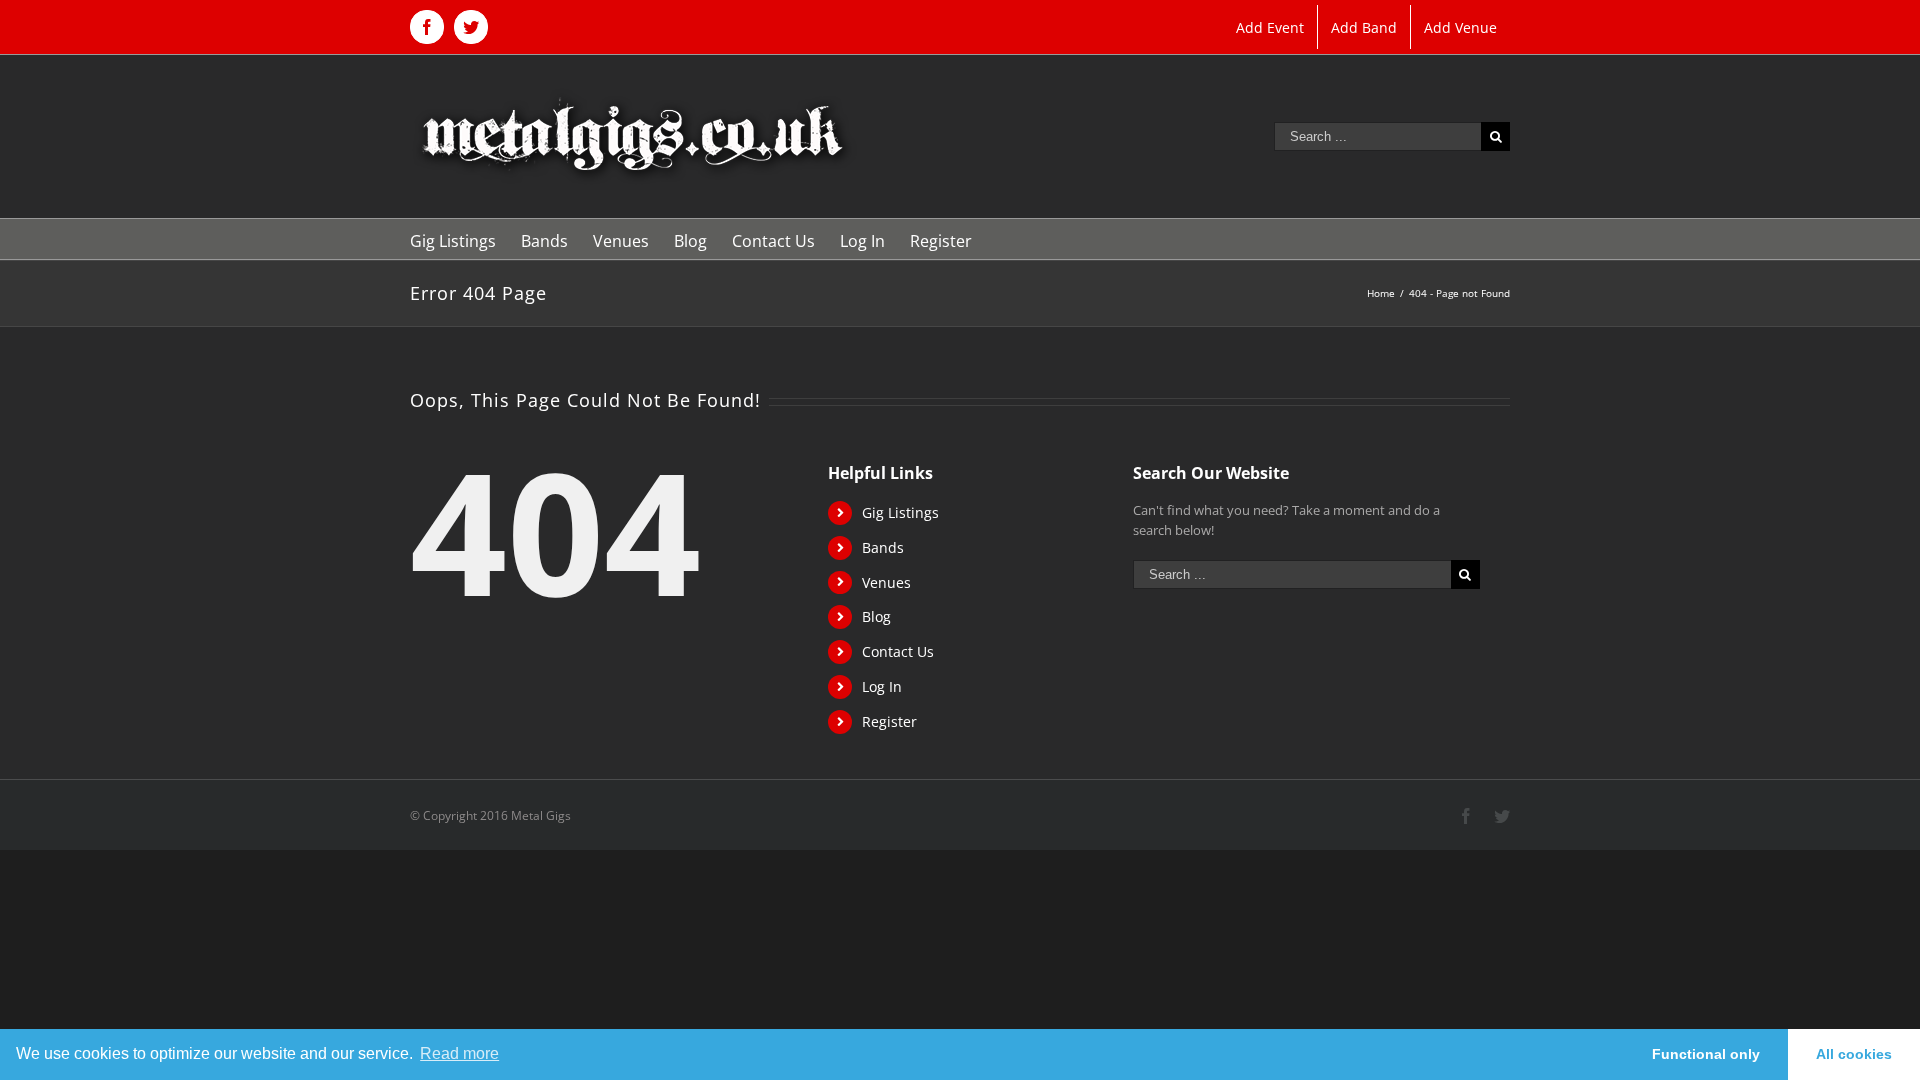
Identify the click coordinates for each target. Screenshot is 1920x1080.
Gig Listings (900, 512)
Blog (876, 616)
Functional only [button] (1706, 1054)
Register (889, 721)
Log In (882, 686)
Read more (459, 1053)
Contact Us (898, 651)
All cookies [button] (1854, 1054)
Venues (886, 582)
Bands (883, 547)
